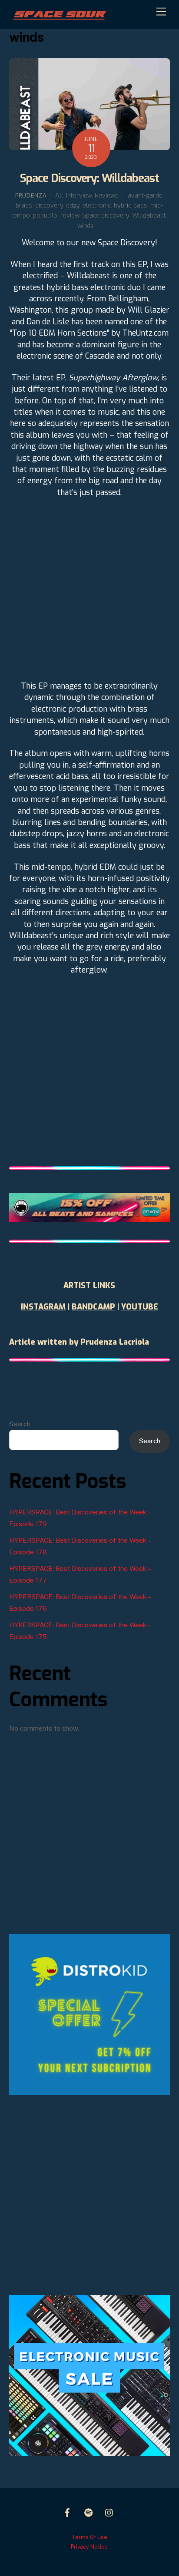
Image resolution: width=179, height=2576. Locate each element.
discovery (49, 206)
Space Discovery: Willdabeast (89, 178)
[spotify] (88, 2512)
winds (86, 226)
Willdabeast (149, 216)
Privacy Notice (89, 2547)
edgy (73, 206)
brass (24, 206)
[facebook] (67, 2512)
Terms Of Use (89, 2537)
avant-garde (145, 196)
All (59, 196)
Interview (79, 196)
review (70, 216)
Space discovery (106, 216)
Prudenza (31, 196)
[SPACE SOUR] (59, 18)
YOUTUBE (140, 1307)
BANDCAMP (93, 1307)
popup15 (45, 216)
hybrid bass (131, 206)
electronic (97, 206)
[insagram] (109, 2512)
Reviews (107, 196)
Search (20, 1424)
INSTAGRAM (43, 1307)
